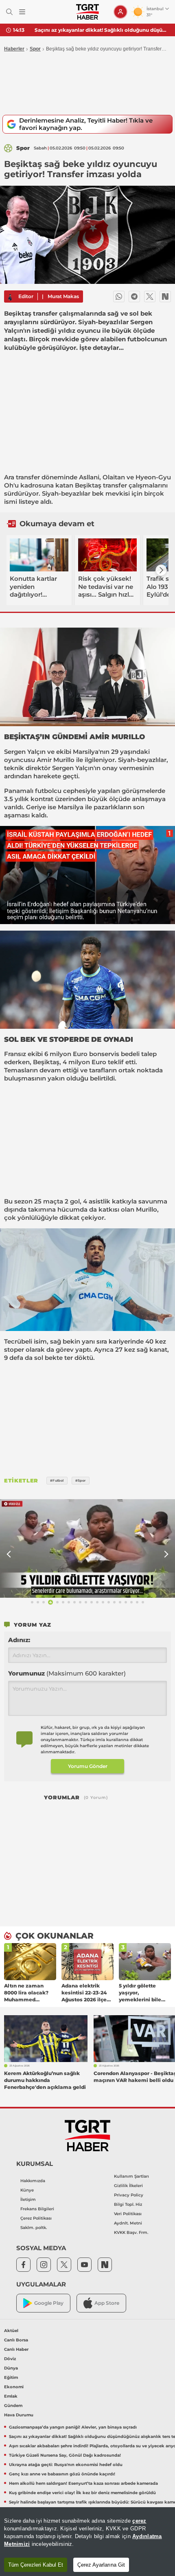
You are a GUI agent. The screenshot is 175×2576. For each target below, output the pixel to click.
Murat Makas (63, 296)
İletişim (28, 2199)
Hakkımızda (33, 2181)
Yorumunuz (67, 1673)
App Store (107, 2303)
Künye (27, 2190)
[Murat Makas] (10, 296)
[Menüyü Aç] (22, 12)
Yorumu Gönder (88, 1766)
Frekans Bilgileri (37, 2209)
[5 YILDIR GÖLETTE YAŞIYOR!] (87, 1548)
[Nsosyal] (165, 296)
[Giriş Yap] (120, 12)
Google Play (49, 2303)
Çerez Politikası (36, 2218)
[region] (87, 2542)
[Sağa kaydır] (161, 570)
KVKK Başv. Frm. (131, 2232)
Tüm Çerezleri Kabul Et (36, 2565)
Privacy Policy (129, 2195)
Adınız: (19, 1640)
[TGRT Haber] (87, 12)
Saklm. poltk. (34, 2228)
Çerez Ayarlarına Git (101, 2565)
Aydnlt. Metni (128, 2223)
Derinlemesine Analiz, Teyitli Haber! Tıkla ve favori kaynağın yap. (86, 124)
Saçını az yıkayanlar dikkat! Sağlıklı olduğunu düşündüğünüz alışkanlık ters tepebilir (102, 30)
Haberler (14, 49)
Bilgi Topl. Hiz (128, 2204)
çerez (139, 2521)
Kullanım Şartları (131, 2176)
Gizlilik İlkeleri (128, 2186)
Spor (35, 49)
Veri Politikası (128, 2214)
